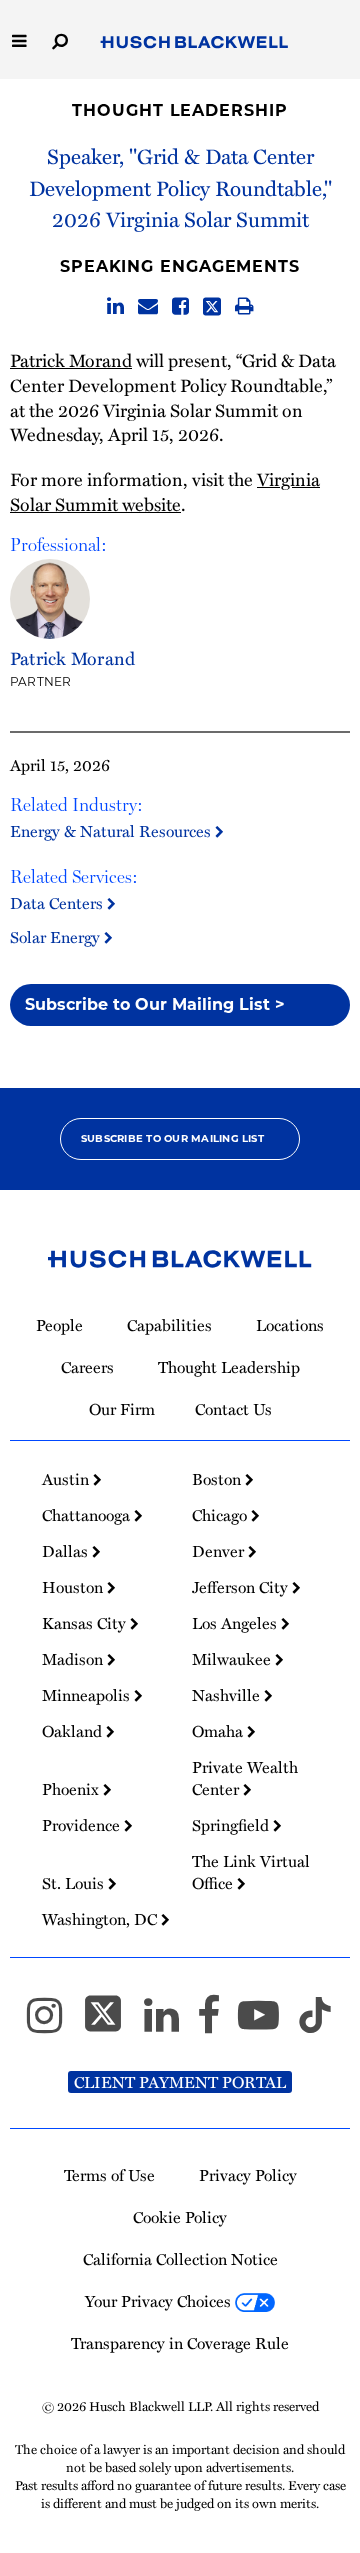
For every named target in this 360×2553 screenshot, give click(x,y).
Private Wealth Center (245, 1778)
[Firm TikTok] (315, 2024)
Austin (67, 1479)
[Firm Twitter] (112, 2024)
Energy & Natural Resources (112, 831)
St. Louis (75, 1883)
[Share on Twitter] (212, 307)
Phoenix (72, 1789)
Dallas (67, 1551)
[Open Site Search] (60, 39)
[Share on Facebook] (180, 307)
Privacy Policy (248, 2175)
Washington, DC (101, 1919)
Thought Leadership (179, 110)
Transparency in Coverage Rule (180, 2343)
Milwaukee (233, 1659)
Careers (87, 1367)
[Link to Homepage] (194, 43)
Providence (83, 1825)
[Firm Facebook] (217, 2024)
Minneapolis (88, 1695)
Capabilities (169, 1325)
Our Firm (122, 1409)
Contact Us (233, 1409)
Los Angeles (236, 1623)
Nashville (228, 1695)
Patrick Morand (71, 359)
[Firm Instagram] (53, 2024)
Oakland (74, 1731)
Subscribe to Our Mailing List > (155, 1004)
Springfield (232, 1825)
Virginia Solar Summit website (165, 491)
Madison (74, 1659)
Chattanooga (88, 1515)
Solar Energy (57, 937)
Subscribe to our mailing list (172, 1138)
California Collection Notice (180, 2259)
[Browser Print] (244, 307)
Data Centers (58, 903)
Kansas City (86, 1623)
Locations (290, 1325)
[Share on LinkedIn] (115, 307)
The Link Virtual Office (251, 1872)
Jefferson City (242, 1587)
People (59, 1325)
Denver (220, 1551)
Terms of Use (109, 2175)
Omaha (219, 1731)
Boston (218, 1479)
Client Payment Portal (180, 2082)
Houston (74, 1587)
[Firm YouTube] (267, 2024)
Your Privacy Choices (160, 2301)
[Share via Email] (148, 307)
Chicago (221, 1515)
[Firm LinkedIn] (170, 2024)
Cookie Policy (180, 2217)
